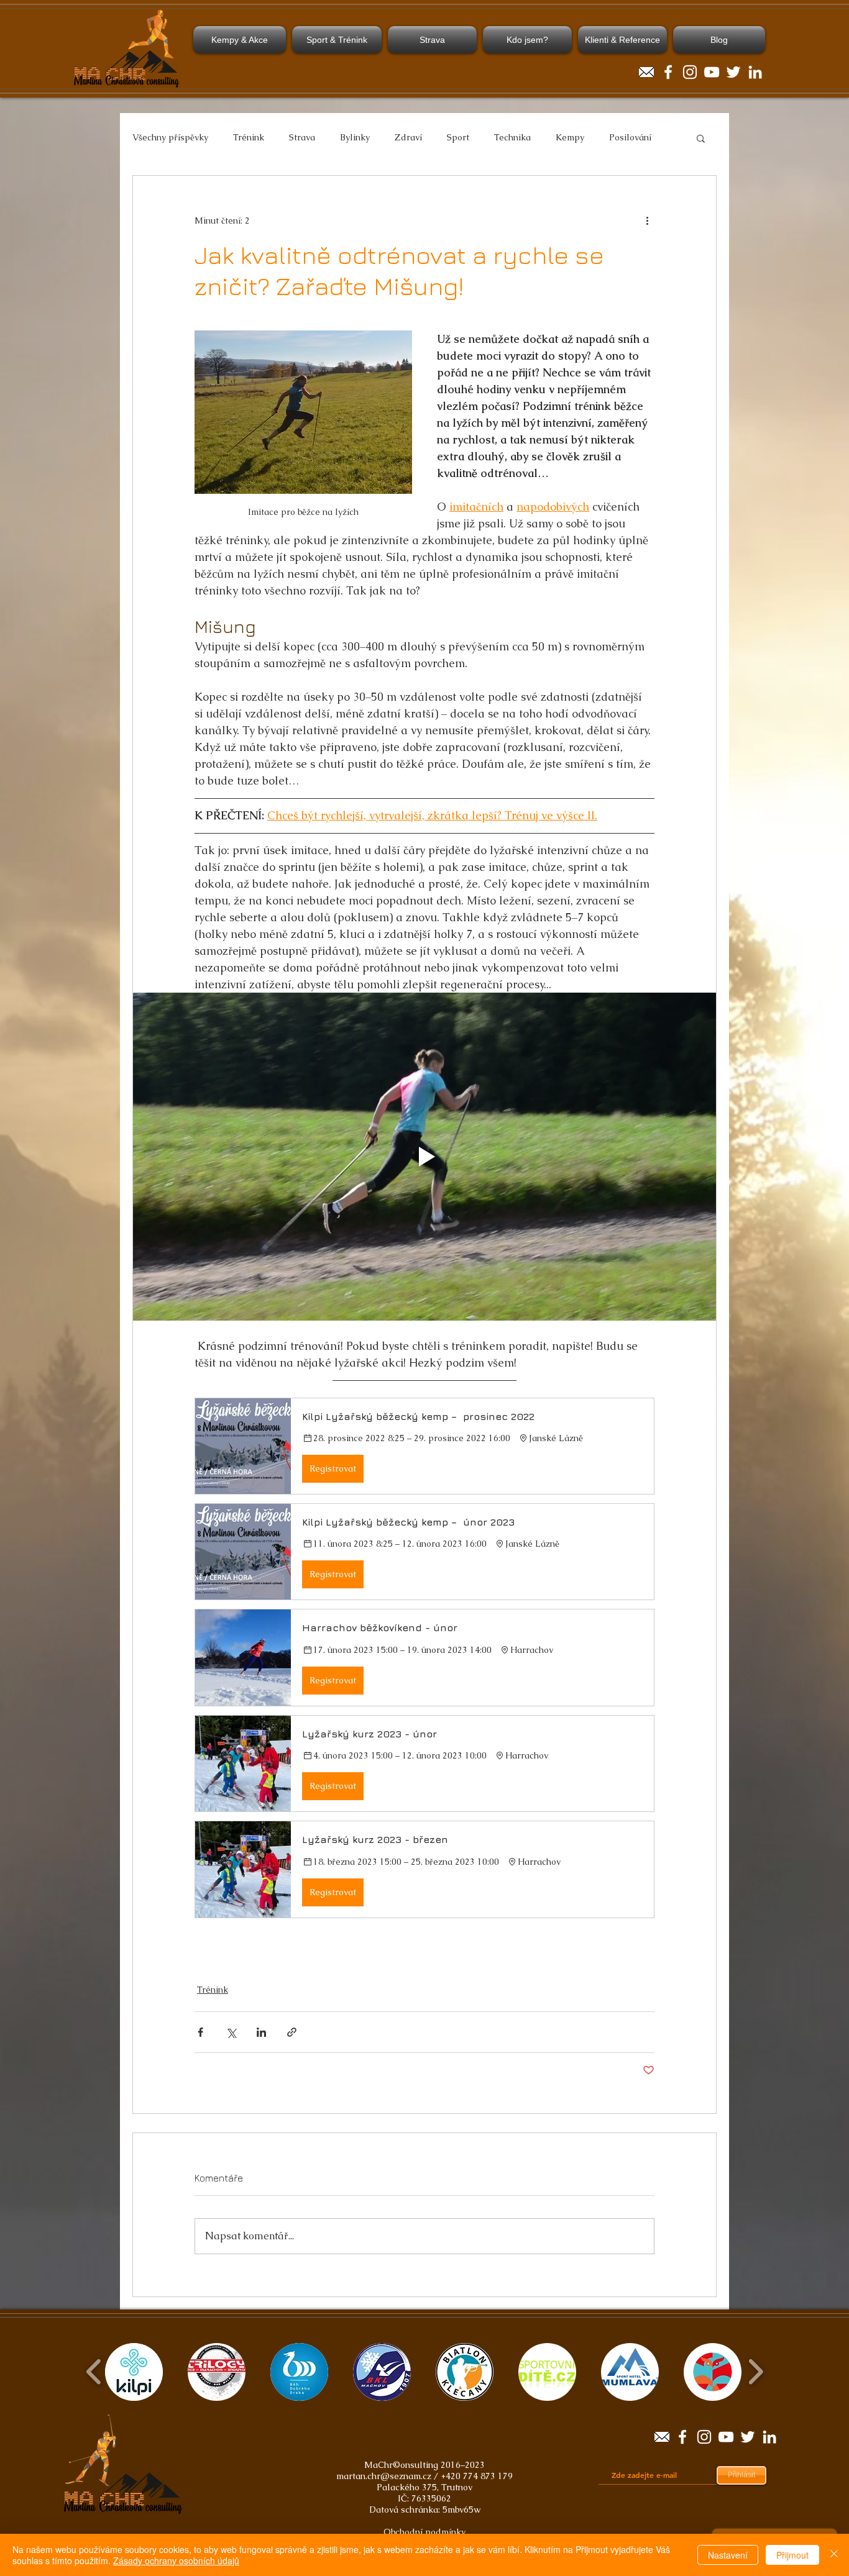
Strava (302, 137)
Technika (512, 137)
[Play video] (424, 1157)
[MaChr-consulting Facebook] (668, 72)
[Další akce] (647, 221)
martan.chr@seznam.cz (384, 2476)
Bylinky (355, 137)
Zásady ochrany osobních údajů (176, 2560)
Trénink (249, 137)
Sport (458, 137)
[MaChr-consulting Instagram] (690, 72)
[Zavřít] (834, 2555)
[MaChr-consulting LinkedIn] (755, 72)
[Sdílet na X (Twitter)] (231, 2032)
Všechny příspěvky (170, 137)
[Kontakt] (646, 72)
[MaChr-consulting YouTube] (712, 72)
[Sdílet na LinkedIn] (261, 2032)
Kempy (570, 137)
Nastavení (728, 2555)
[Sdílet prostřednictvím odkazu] (292, 2032)
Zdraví (408, 137)
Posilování (630, 137)
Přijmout (792, 2555)
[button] (701, 138)
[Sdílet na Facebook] (200, 2032)
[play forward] (755, 2372)
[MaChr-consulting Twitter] (733, 72)
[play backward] (94, 2372)
